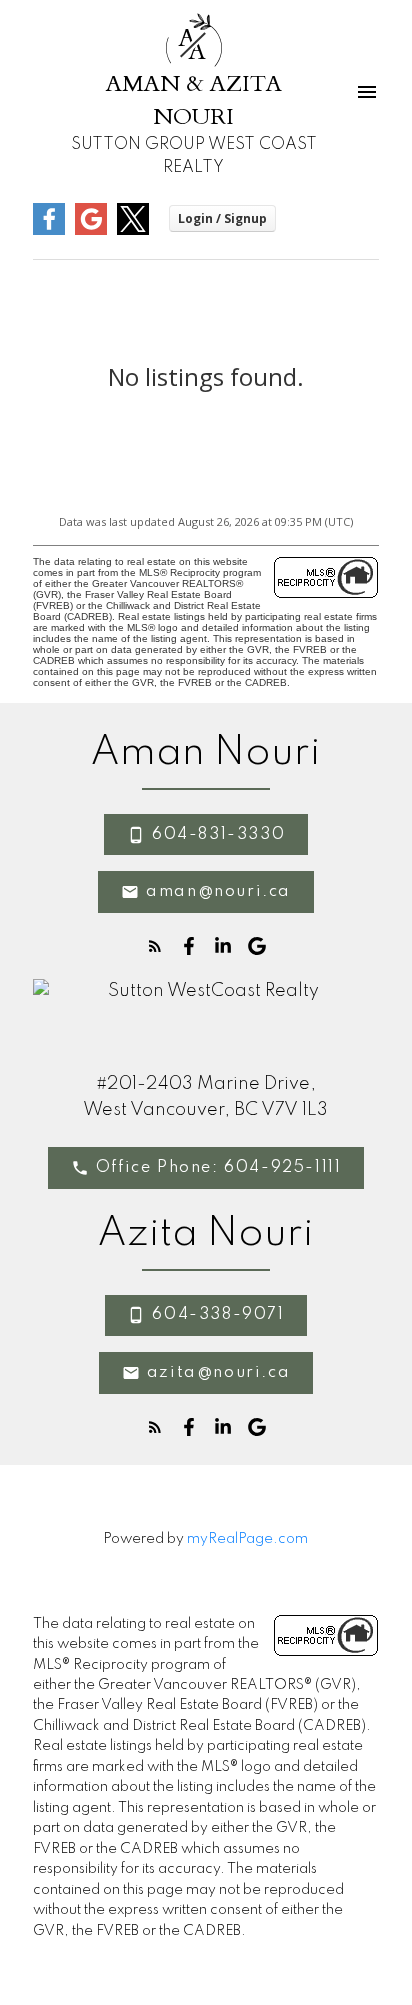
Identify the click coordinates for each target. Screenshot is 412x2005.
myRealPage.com (247, 1539)
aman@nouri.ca (218, 892)
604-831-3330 (218, 835)
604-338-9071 (218, 1315)
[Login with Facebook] (49, 230)
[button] (206, 835)
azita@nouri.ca (218, 1373)
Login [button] (222, 218)
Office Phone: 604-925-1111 (219, 1168)
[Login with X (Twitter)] (133, 230)
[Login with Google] (91, 230)
